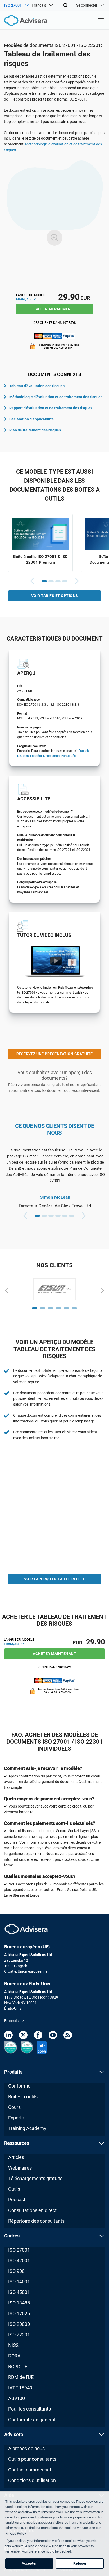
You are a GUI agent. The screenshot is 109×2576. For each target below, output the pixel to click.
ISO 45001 (19, 2292)
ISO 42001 (19, 2260)
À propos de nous (26, 2448)
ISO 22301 (19, 2335)
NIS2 (13, 2345)
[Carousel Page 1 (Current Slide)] (44, 581)
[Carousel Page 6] (72, 1216)
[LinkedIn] (8, 2036)
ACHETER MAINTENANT (54, 1654)
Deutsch (23, 756)
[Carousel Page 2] (51, 581)
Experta (16, 2118)
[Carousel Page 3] (58, 581)
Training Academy (27, 2128)
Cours (14, 2107)
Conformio (19, 2086)
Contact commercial (29, 2470)
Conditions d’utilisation (32, 2480)
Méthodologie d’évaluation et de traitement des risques (56, 397)
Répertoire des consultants (36, 2221)
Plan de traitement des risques (35, 430)
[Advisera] (20, 21)
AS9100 (17, 2398)
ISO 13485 (19, 2303)
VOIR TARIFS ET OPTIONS (55, 596)
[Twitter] (23, 2036)
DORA (14, 2356)
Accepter (29, 2563)
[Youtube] (53, 2036)
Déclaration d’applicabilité (31, 419)
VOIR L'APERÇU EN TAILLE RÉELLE (55, 1579)
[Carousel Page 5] (65, 1216)
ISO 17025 (19, 2314)
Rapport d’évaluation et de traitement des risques (51, 408)
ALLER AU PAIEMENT (55, 309)
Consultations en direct (32, 2210)
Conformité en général (32, 2420)
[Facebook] (38, 2036)
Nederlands (51, 756)
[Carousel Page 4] (65, 581)
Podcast (17, 2200)
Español (36, 756)
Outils (14, 2189)
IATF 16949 (20, 2388)
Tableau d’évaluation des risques (37, 386)
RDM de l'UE (21, 2377)
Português (68, 756)
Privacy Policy (15, 2533)
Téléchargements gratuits (35, 2178)
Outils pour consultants (32, 2459)
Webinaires (20, 2168)
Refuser (80, 2563)
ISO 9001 (18, 2271)
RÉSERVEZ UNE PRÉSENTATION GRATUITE (55, 1054)
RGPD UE (18, 2367)
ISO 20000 (19, 2324)
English (84, 751)
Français (24, 299)
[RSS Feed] (68, 2036)
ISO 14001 (19, 2282)
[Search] (66, 5)
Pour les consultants (29, 2409)
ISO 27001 (19, 2250)
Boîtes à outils (23, 2097)
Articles (16, 2157)
